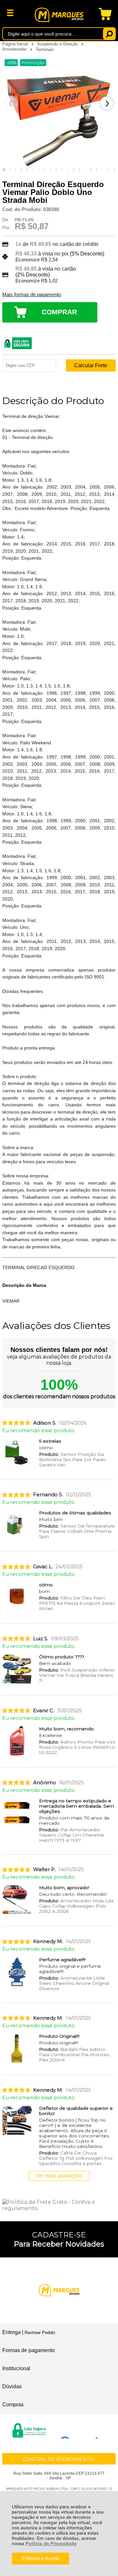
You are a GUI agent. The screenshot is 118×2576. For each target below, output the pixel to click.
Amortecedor (15, 49)
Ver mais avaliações (59, 2176)
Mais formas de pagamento (32, 295)
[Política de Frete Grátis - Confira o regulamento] (59, 2205)
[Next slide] (107, 104)
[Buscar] (109, 34)
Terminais (45, 49)
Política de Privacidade (51, 2543)
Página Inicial (16, 44)
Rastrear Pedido (40, 2333)
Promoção (33, 63)
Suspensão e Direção (58, 44)
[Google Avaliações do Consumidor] (81, 2430)
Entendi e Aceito (41, 2558)
